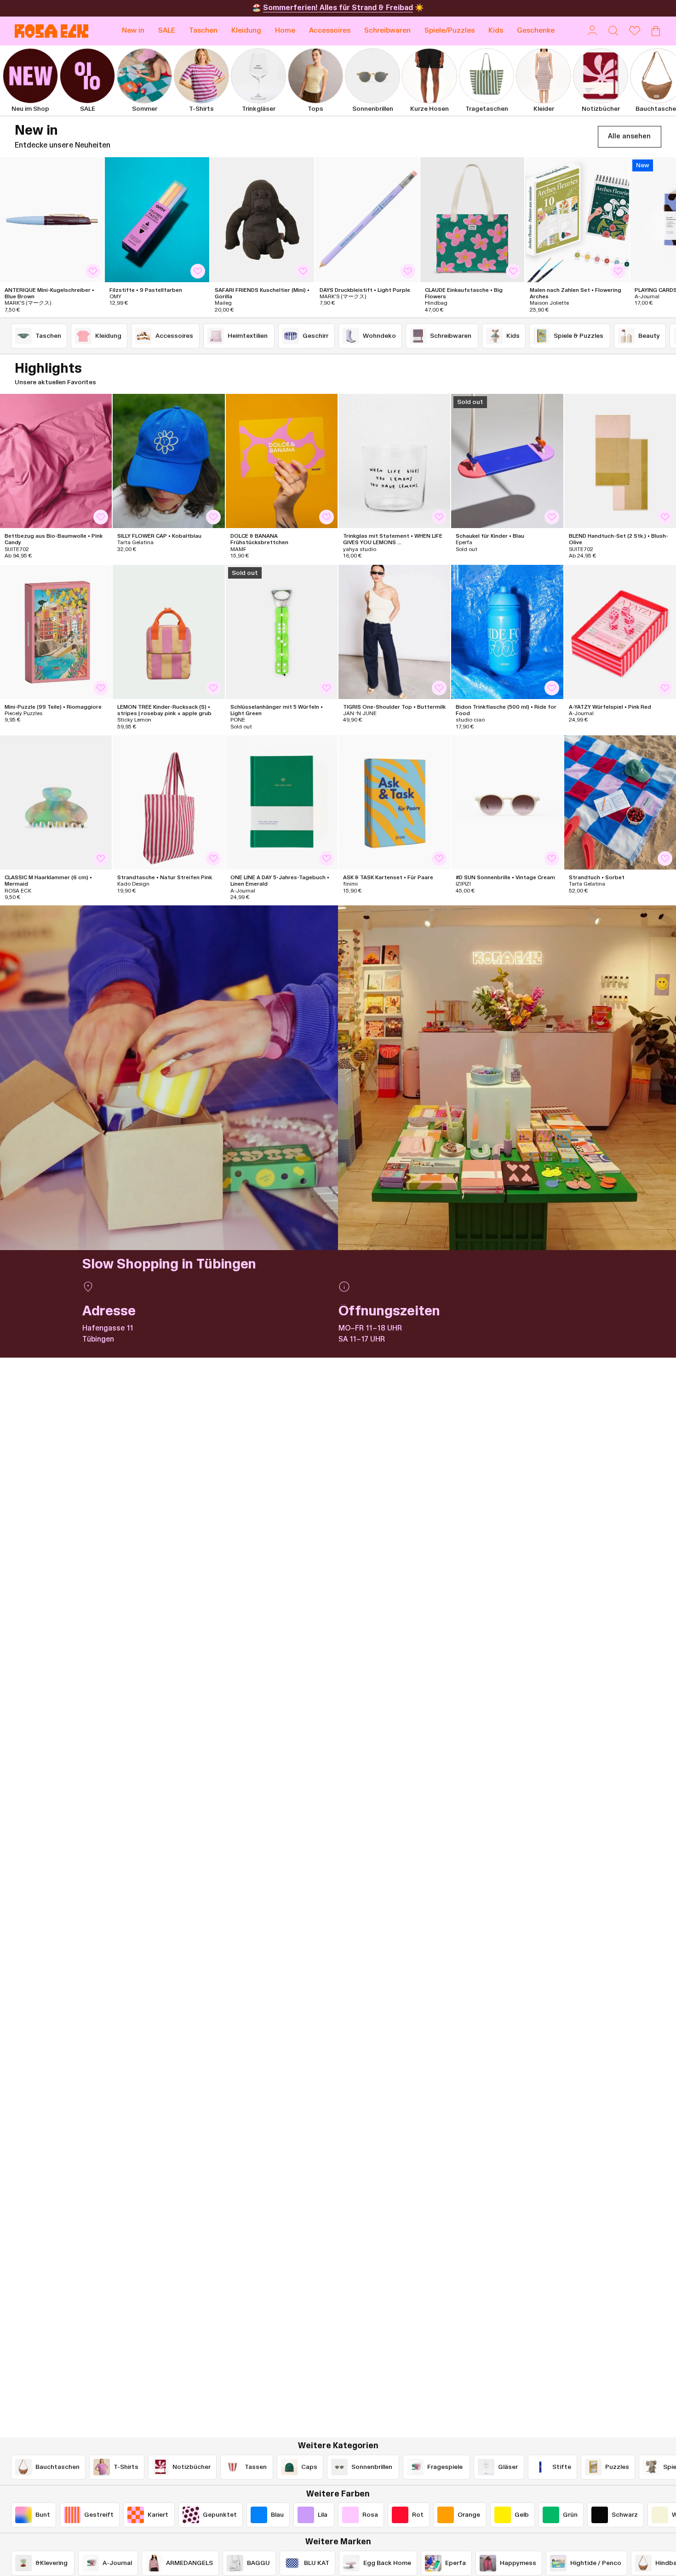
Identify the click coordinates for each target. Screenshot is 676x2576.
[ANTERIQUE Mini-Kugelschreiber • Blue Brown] (52, 220)
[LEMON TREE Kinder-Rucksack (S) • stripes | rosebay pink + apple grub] (169, 632)
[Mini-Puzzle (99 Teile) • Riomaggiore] (56, 632)
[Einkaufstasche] (656, 31)
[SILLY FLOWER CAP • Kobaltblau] (169, 461)
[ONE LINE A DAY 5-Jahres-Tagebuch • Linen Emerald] (282, 802)
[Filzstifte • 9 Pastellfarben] (157, 220)
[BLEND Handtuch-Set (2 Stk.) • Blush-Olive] (620, 461)
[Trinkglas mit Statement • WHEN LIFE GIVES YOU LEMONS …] (394, 461)
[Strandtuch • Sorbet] (620, 802)
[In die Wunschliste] (93, 271)
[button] (203, 31)
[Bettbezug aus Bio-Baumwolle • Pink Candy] (56, 461)
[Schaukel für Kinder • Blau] (507, 461)
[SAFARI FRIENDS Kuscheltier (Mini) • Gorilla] (262, 220)
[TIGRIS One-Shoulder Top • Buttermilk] (394, 632)
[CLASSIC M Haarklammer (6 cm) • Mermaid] (56, 802)
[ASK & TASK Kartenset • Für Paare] (394, 802)
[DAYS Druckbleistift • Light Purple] (367, 220)
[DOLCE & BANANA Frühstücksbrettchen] (282, 461)
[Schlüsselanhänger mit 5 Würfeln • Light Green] (282, 632)
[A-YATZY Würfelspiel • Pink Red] (620, 632)
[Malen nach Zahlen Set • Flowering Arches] (577, 220)
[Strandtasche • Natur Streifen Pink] (169, 802)
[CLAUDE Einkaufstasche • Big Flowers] (472, 220)
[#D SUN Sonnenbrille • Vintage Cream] (507, 802)
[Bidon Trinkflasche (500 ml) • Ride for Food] (507, 632)
